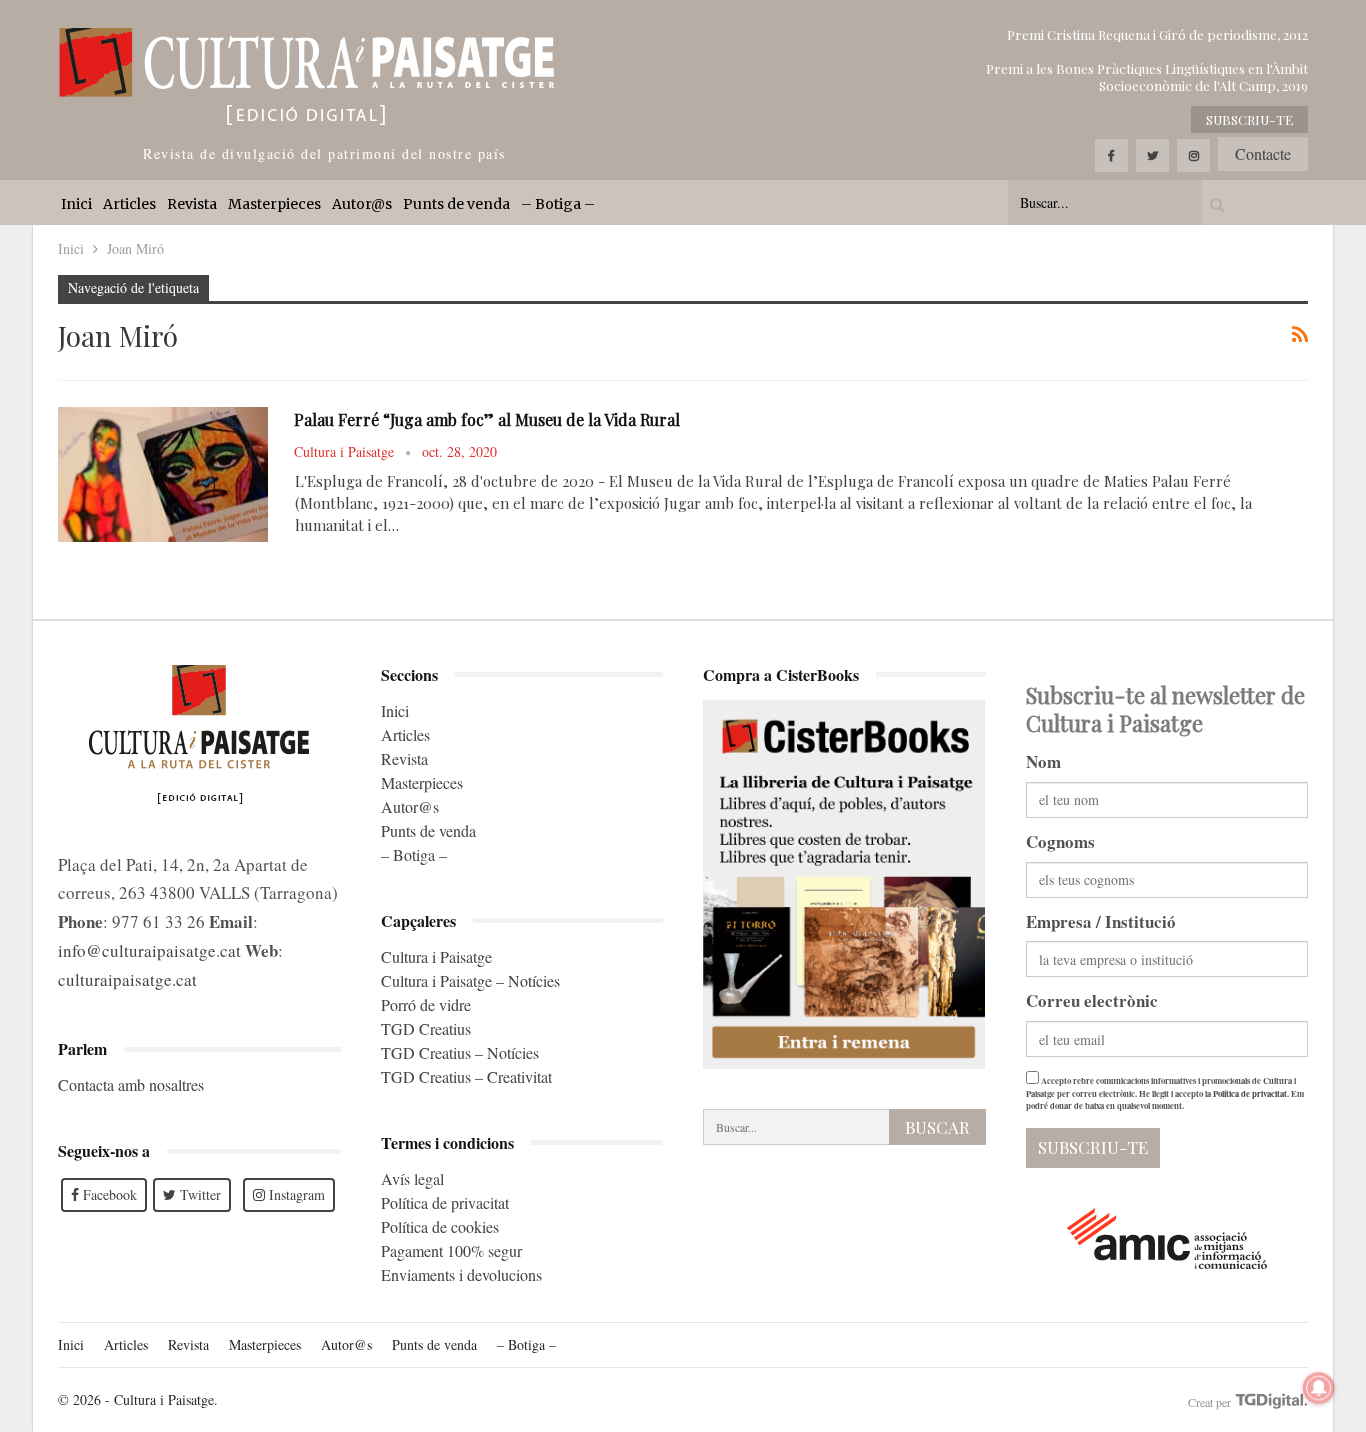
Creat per (1211, 1402)
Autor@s (362, 204)
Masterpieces (274, 204)
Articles (129, 204)
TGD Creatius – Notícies (460, 1052)
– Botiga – (558, 204)
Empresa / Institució (1101, 921)
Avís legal (412, 1178)
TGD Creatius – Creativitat (466, 1076)
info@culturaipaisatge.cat (149, 950)
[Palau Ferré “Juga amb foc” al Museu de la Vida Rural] (163, 474)
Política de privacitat (445, 1202)
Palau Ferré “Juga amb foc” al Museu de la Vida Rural (487, 419)
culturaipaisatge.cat (127, 979)
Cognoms (1060, 841)
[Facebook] (1111, 155)
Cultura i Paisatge (436, 956)
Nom (1043, 761)
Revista (192, 204)
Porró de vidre (426, 1004)
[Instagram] (1193, 155)
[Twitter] (1152, 155)
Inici (76, 204)
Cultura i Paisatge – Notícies (470, 980)
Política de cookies (440, 1226)
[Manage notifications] (1319, 1388)
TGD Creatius (426, 1028)
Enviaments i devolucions (461, 1274)
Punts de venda (456, 204)
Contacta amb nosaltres (131, 1084)
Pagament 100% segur (451, 1250)
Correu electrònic (1092, 1000)
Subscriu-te (1249, 119)
